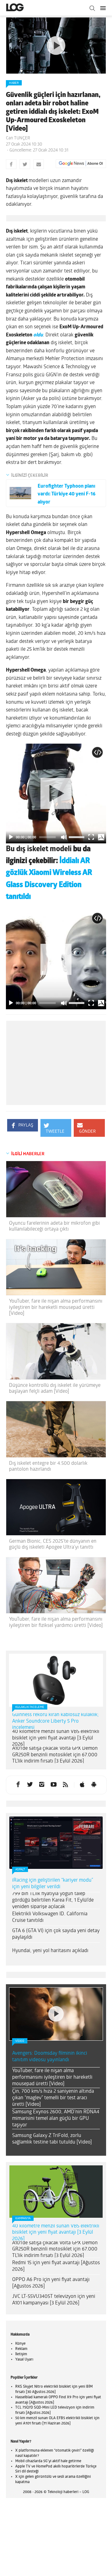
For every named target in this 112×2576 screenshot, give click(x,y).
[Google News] (81, 164)
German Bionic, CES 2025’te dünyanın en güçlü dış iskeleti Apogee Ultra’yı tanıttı (53, 1544)
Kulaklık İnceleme (30, 1707)
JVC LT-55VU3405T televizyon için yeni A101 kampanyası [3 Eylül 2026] (54, 2300)
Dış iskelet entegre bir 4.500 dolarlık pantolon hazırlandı (48, 1466)
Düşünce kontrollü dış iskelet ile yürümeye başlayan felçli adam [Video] (55, 1389)
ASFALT (20, 1870)
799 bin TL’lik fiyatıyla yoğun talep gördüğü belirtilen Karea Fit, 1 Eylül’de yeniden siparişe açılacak (53, 1900)
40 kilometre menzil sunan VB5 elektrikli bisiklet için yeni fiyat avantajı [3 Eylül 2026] (56, 1738)
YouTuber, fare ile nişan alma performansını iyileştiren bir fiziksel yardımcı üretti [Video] (56, 1622)
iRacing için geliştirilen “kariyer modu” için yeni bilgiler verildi (53, 1884)
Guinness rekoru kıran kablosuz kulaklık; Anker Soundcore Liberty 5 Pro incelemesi (55, 1721)
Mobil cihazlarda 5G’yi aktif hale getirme (48, 2461)
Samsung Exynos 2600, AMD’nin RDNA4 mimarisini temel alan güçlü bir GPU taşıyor (56, 2119)
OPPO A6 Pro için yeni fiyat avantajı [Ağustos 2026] (51, 2283)
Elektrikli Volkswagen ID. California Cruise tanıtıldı (50, 1917)
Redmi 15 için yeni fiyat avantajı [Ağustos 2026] (56, 2266)
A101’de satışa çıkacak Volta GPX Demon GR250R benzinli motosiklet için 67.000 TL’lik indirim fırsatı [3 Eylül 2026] (55, 1755)
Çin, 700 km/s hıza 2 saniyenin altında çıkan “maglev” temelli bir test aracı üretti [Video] (53, 2098)
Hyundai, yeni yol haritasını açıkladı (50, 1951)
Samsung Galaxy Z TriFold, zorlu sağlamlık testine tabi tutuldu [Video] (52, 2139)
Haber (14, 83)
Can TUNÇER (18, 138)
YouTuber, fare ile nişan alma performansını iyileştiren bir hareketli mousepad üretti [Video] (56, 1307)
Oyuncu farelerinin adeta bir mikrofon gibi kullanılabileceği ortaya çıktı (54, 1226)
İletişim (21, 2354)
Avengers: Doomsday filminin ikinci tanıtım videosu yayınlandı (50, 2057)
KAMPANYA (23, 2219)
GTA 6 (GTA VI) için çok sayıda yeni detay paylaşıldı (56, 1934)
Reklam (21, 2349)
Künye (20, 2344)
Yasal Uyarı (24, 2360)
